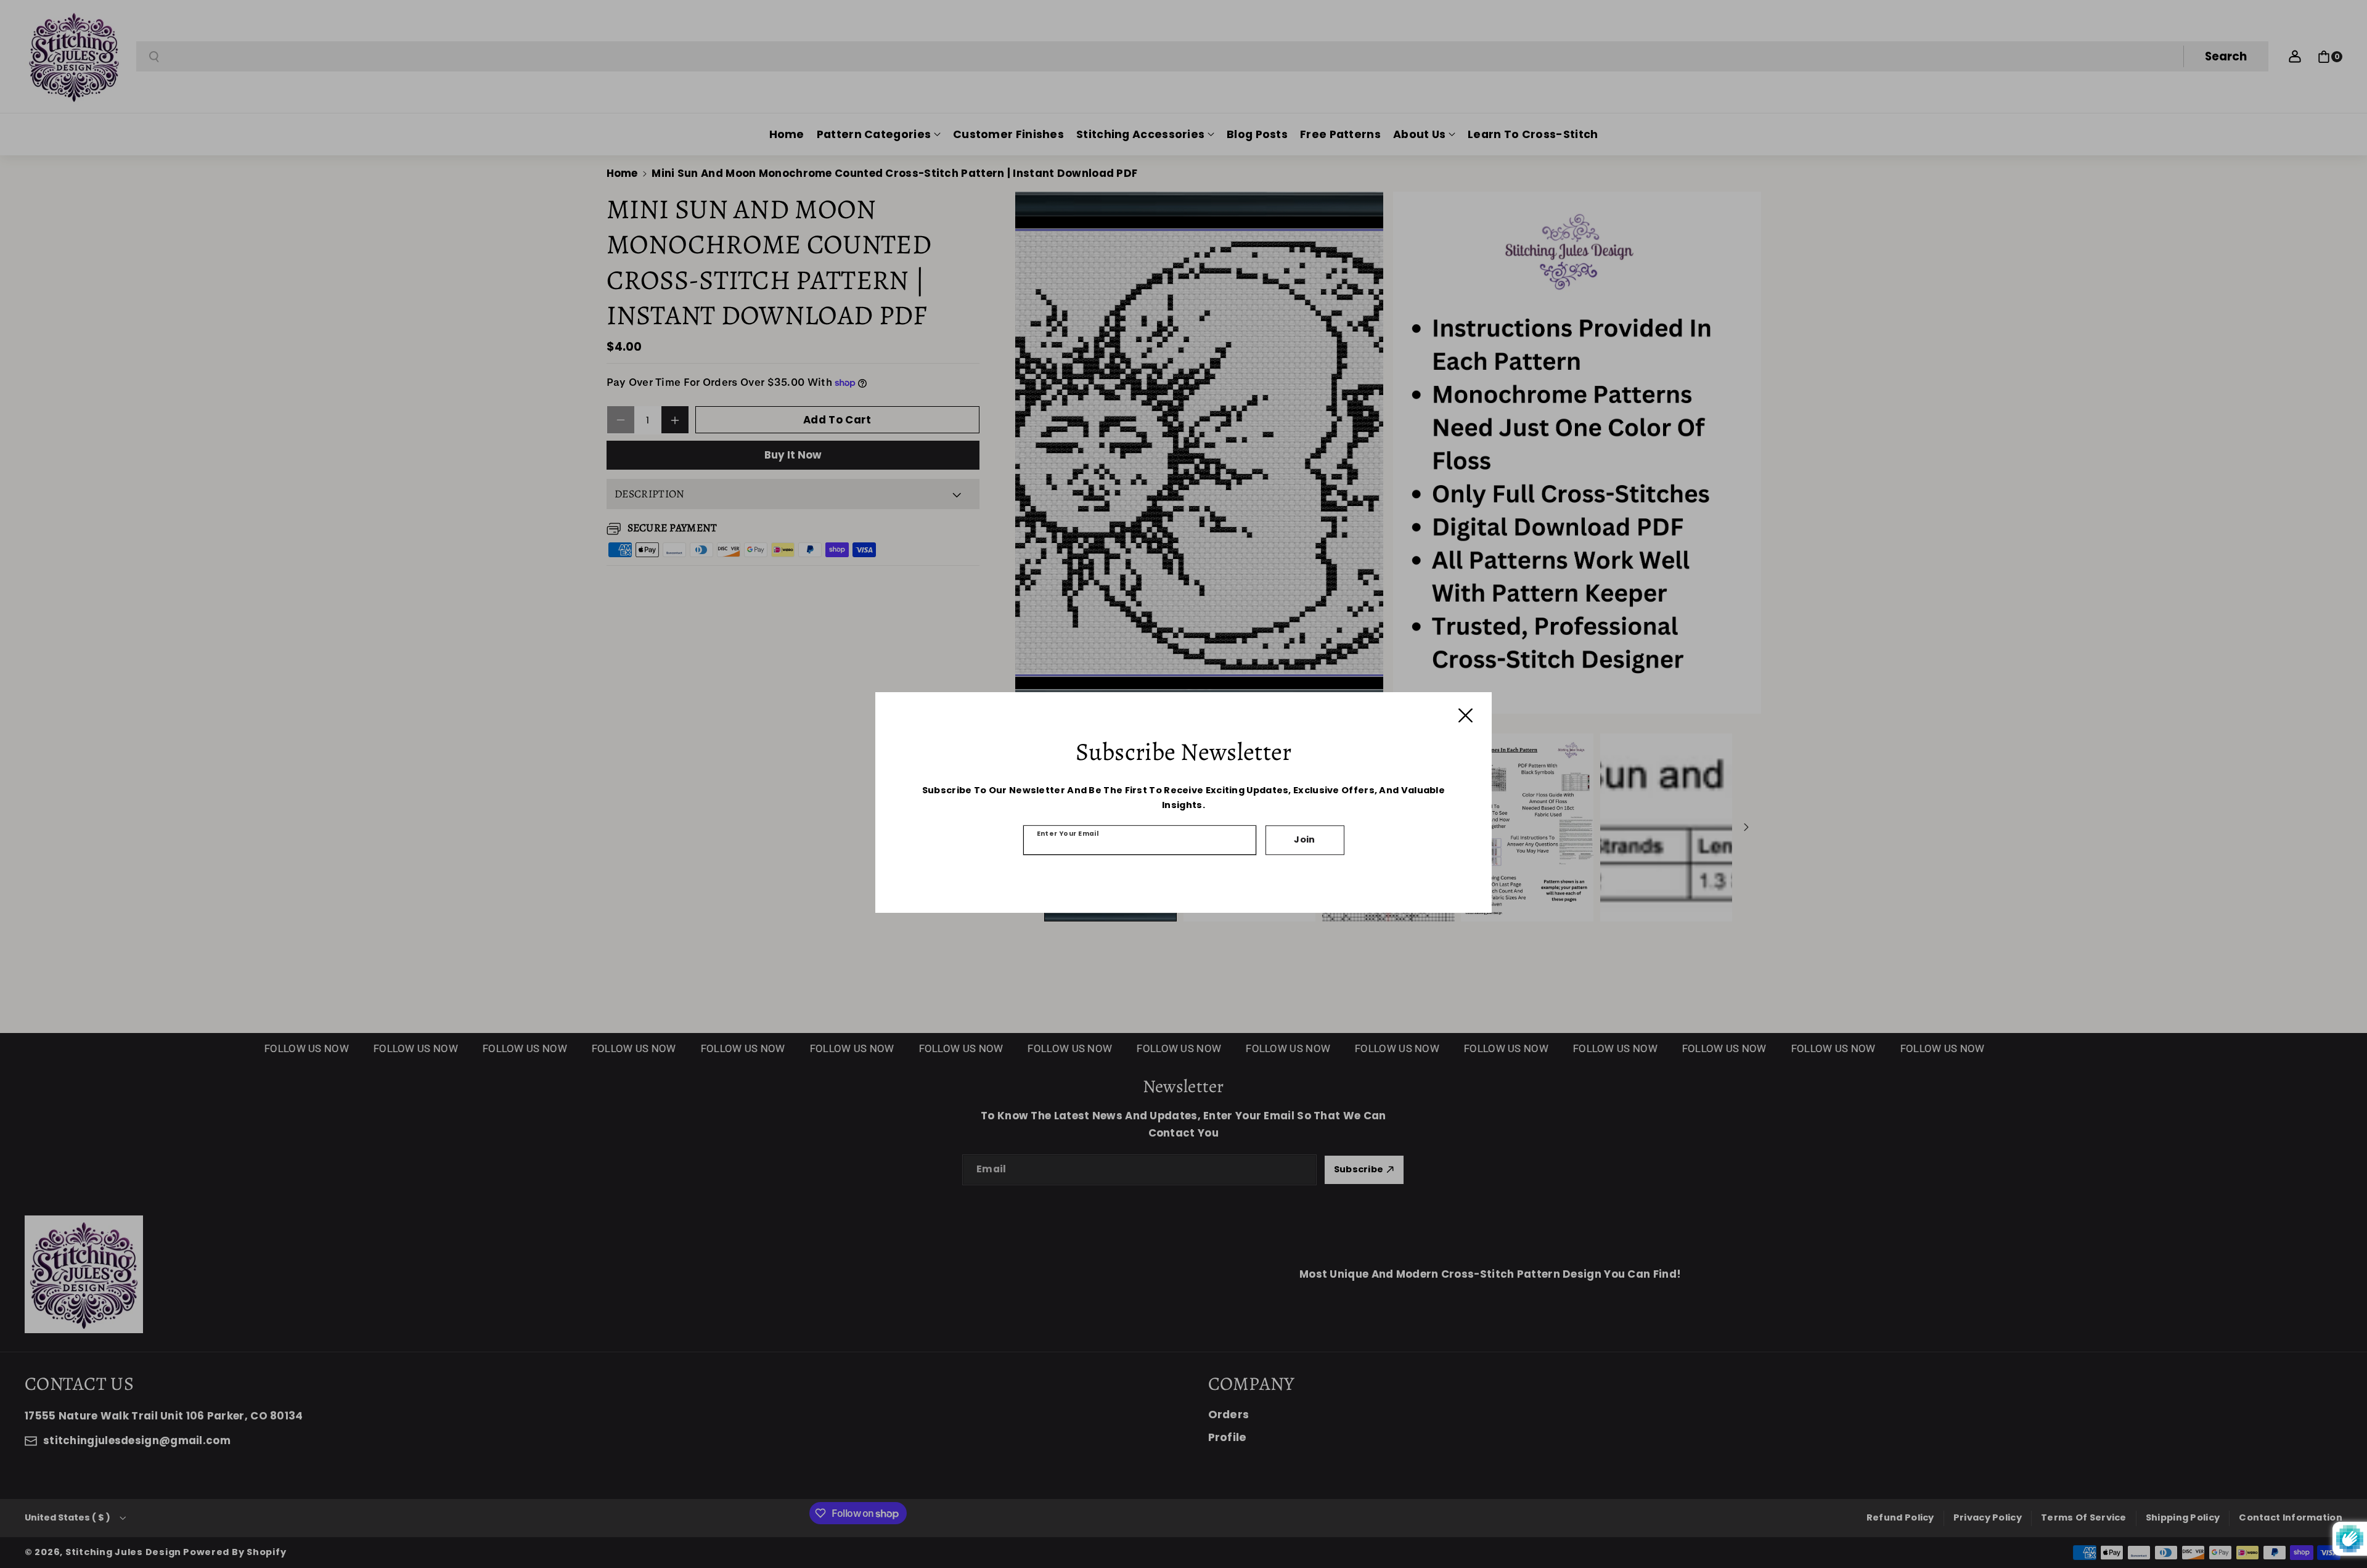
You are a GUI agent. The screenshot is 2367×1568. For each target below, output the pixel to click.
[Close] (1466, 715)
